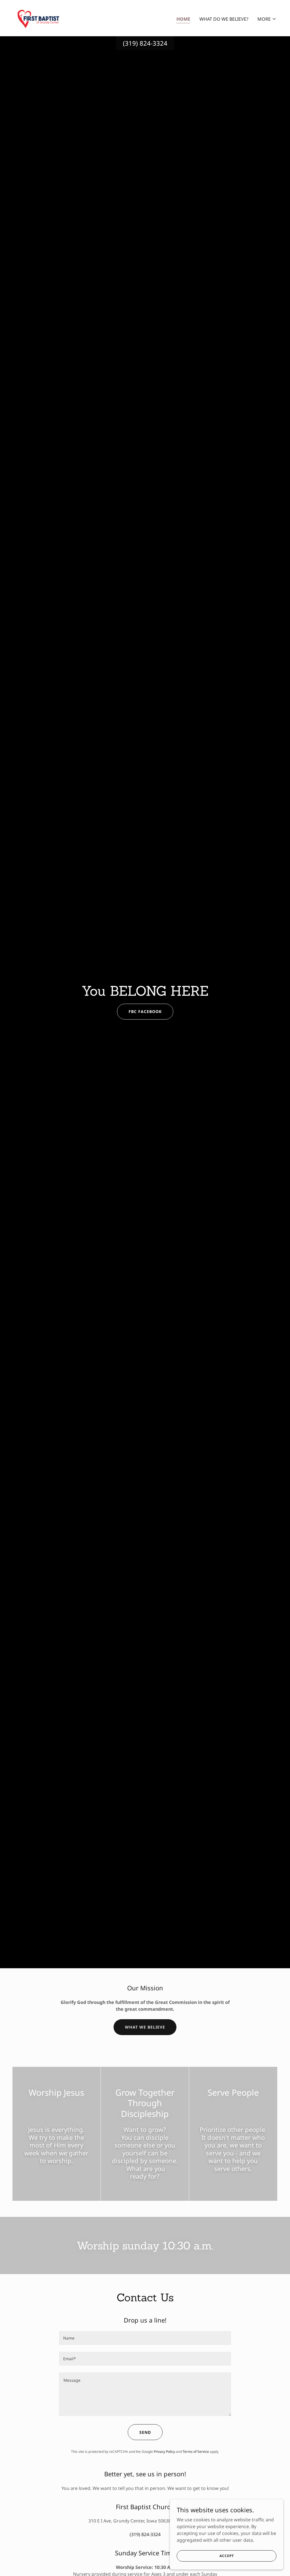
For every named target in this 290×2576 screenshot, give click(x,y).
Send (145, 2432)
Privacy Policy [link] (164, 2452)
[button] (267, 19)
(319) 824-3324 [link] (145, 43)
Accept (227, 2556)
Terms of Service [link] (196, 2452)
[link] (38, 18)
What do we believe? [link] (224, 19)
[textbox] (145, 2338)
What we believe (145, 2027)
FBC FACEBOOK (145, 1011)
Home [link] (183, 19)
